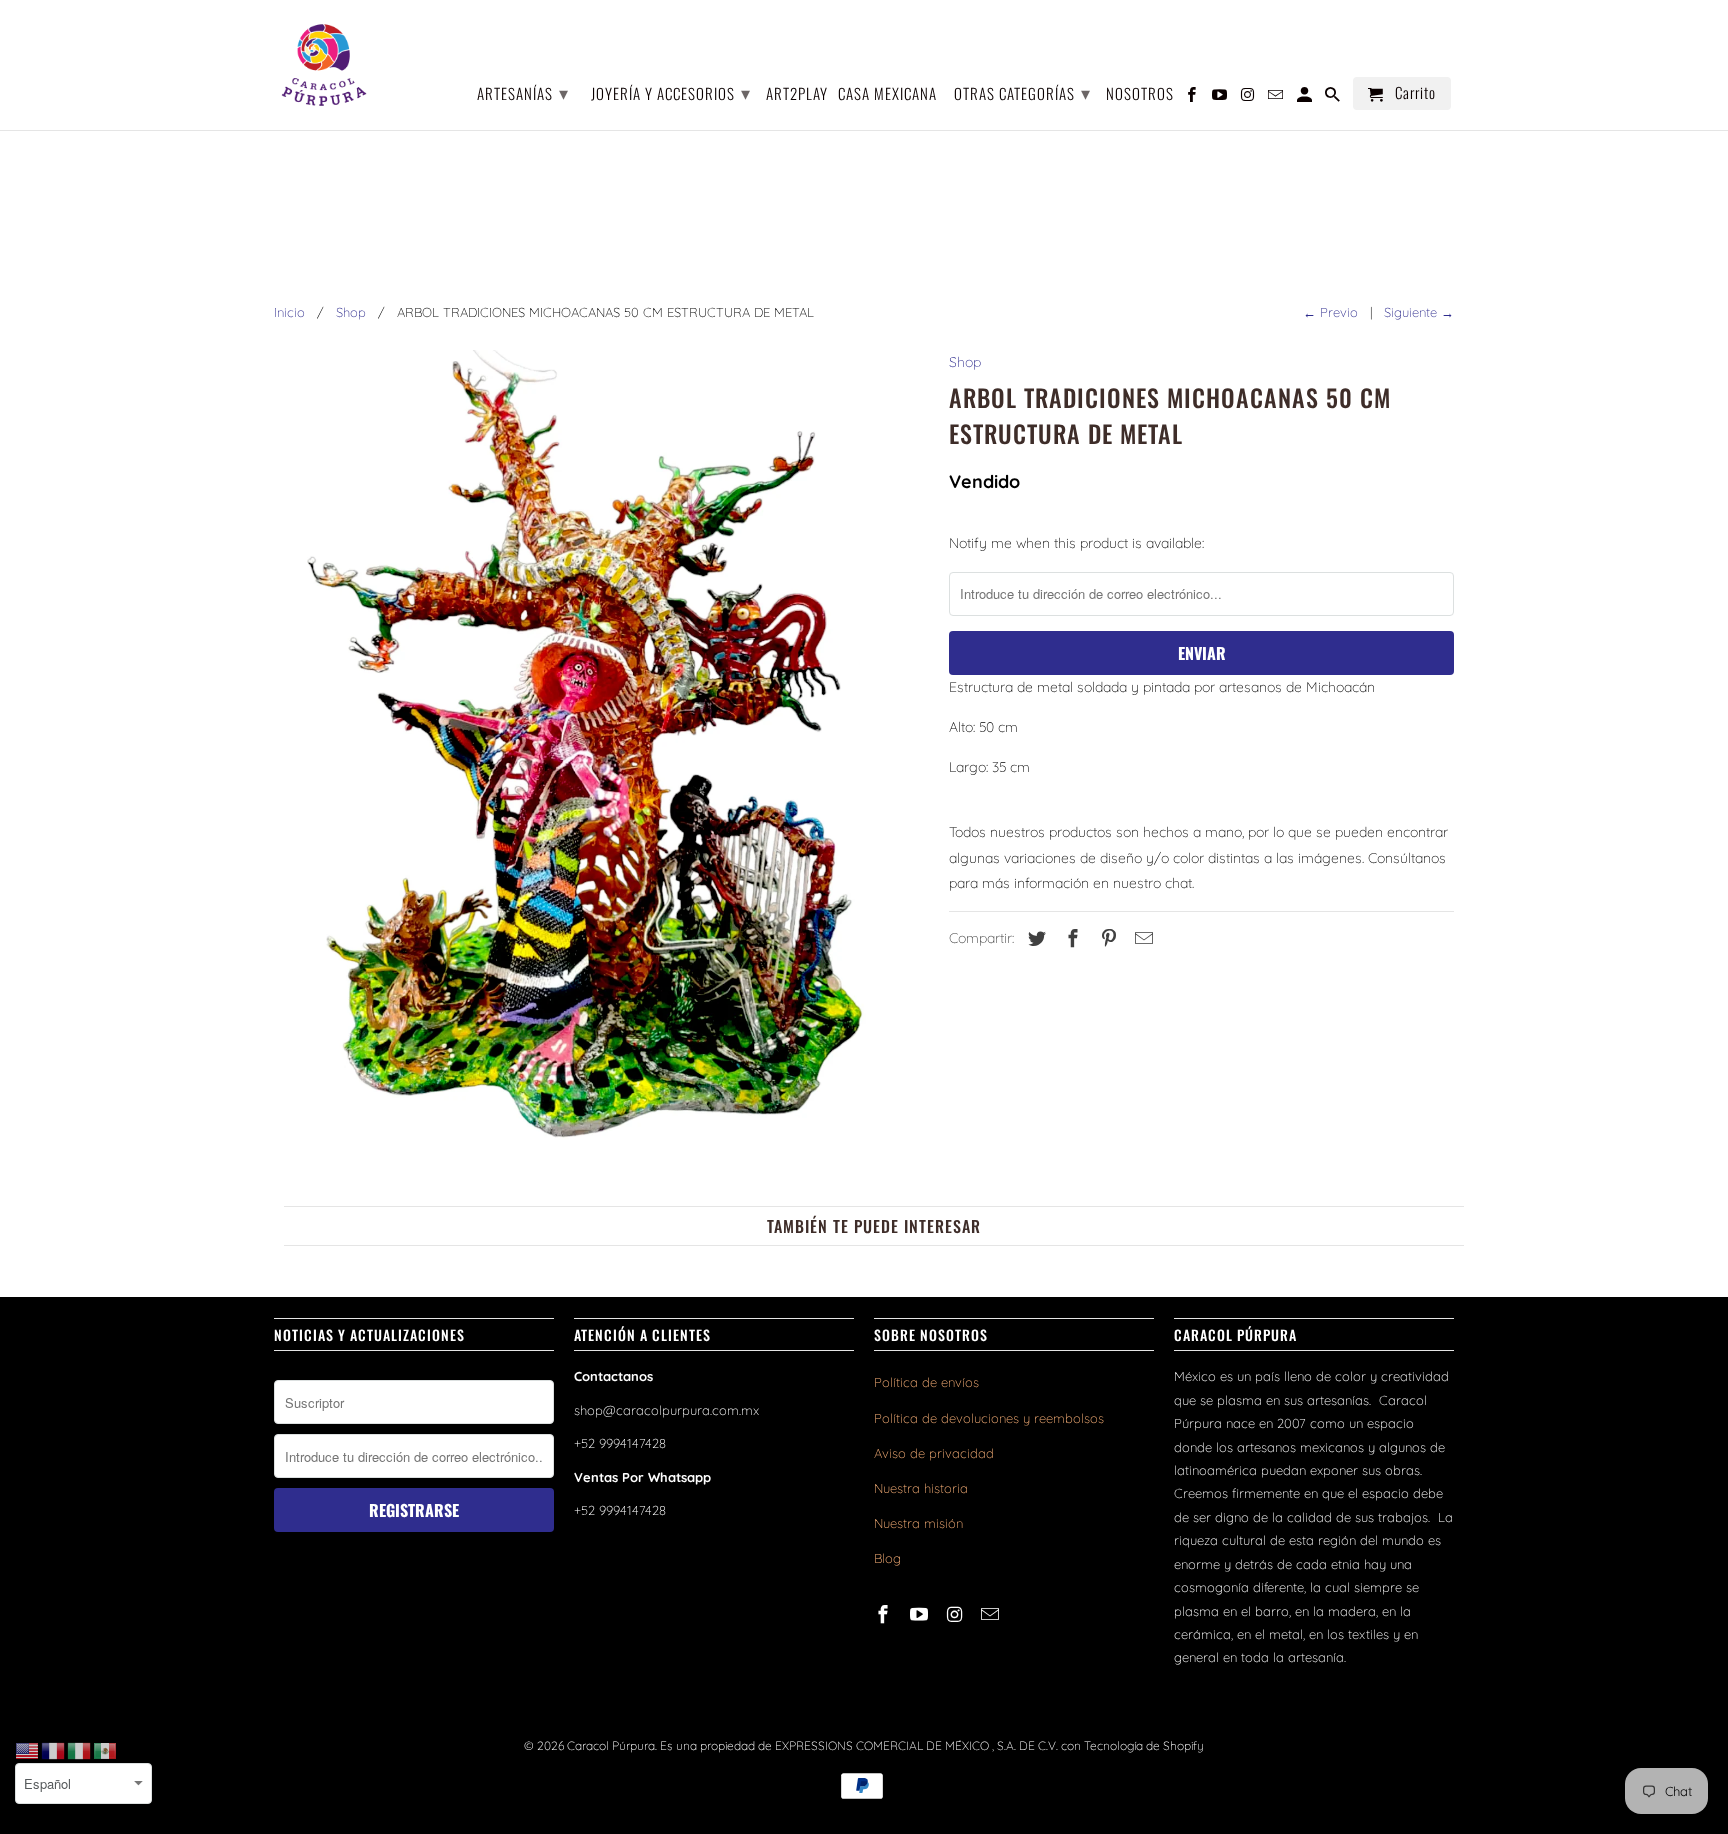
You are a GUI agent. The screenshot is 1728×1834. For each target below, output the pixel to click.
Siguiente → (1419, 312)
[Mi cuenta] (1306, 97)
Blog (887, 1558)
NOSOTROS (1140, 94)
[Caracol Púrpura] (324, 65)
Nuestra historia (921, 1488)
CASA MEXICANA (887, 94)
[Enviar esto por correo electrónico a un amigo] (1141, 938)
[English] (28, 1750)
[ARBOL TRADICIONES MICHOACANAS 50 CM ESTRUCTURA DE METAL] (601, 759)
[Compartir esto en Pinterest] (1106, 938)
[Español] (106, 1750)
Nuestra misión (918, 1523)
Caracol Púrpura (611, 1745)
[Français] (54, 1750)
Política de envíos (926, 1382)
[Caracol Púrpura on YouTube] (921, 1614)
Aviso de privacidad (934, 1453)
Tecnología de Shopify (1144, 1745)
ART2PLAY (797, 94)
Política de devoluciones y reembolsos (989, 1418)
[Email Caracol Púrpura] (992, 1614)
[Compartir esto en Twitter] (1034, 938)
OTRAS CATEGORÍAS (1022, 92)
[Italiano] (80, 1750)
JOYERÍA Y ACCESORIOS (671, 92)
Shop (351, 312)
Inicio (289, 312)
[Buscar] (1334, 97)
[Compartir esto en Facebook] (1070, 938)
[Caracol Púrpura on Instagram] (957, 1614)
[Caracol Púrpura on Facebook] (885, 1614)
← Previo (1330, 312)
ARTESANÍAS (523, 92)
